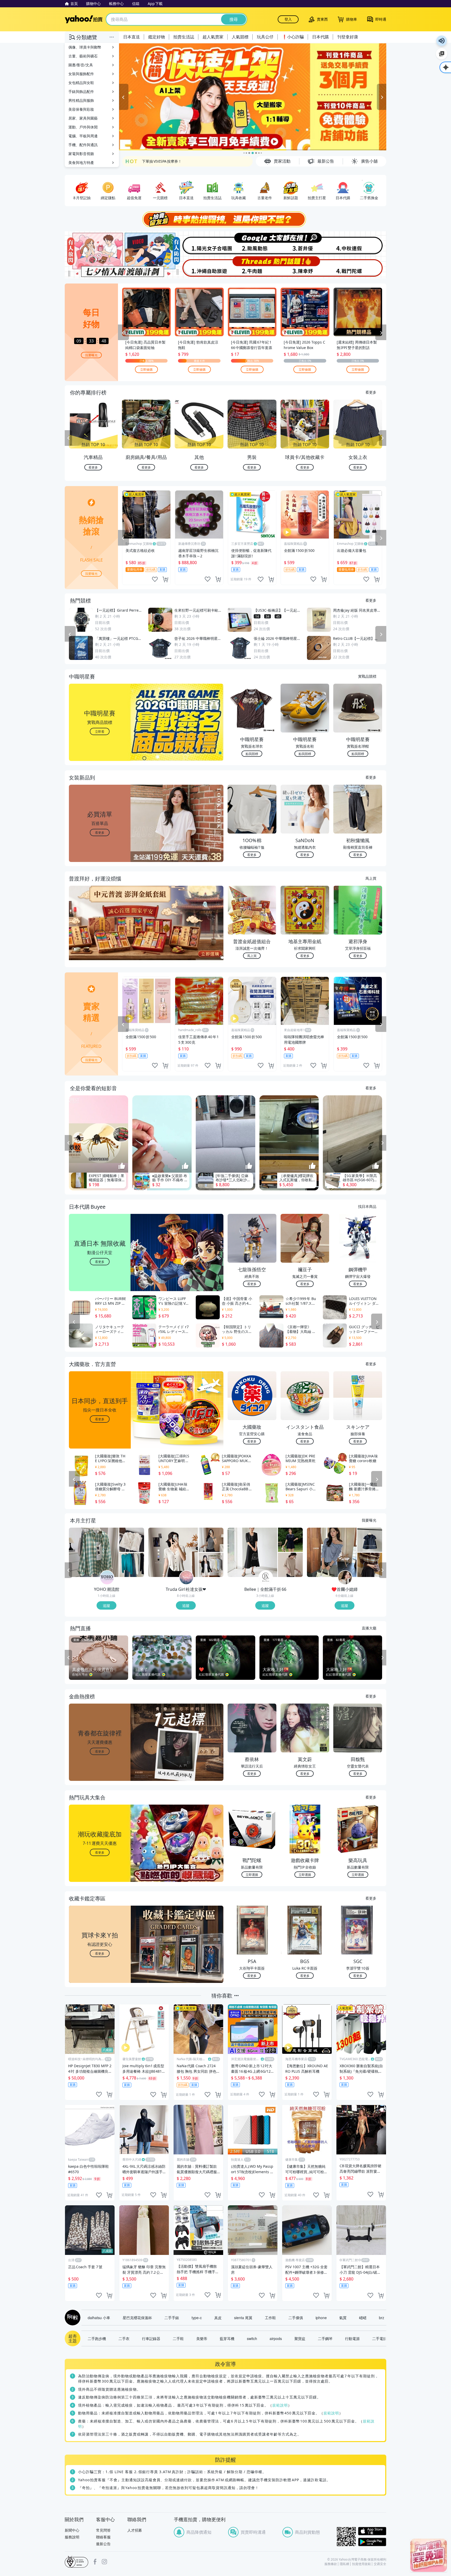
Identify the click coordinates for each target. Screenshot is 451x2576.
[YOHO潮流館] (107, 1578)
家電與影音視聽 (81, 154)
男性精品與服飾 (81, 100)
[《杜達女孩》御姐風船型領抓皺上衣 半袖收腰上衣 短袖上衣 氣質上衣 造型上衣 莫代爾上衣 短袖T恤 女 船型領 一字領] (211, 1540)
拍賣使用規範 (361, 2564)
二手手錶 (172, 2318)
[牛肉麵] (252, 267)
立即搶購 (146, 369)
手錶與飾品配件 (81, 91)
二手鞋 (178, 2338)
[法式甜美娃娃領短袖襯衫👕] (370, 1540)
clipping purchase (165, 579)
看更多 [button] (100, 832)
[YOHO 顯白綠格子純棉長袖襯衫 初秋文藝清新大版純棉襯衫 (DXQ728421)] (94, 1552)
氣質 (343, 2318)
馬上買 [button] (252, 956)
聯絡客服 (103, 2537)
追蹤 (106, 1605)
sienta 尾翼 (243, 2318)
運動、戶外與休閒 (83, 127)
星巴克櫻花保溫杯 (137, 2318)
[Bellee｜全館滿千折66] (266, 1578)
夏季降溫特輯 (153, 161)
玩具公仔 (265, 37)
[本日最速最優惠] (429, 2555)
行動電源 (352, 2338)
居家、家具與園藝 (83, 118)
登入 (288, 19)
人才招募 (135, 2530)
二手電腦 (379, 2338)
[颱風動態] (252, 243)
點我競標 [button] (252, 754)
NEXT (383, 438)
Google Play (372, 2542)
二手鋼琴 (325, 2338)
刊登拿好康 (348, 37)
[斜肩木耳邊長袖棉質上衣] (332, 1552)
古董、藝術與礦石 (83, 56)
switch (252, 2338)
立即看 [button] (100, 731)
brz (382, 2318)
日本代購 (321, 37)
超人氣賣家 (213, 37)
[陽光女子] (199, 243)
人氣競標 (240, 37)
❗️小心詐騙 (293, 37)
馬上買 (371, 878)
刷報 (72, 2318)
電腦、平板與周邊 (83, 136)
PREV (68, 438)
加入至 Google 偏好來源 (442, 54)
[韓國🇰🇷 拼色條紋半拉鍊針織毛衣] (370, 1565)
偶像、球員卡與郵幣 (85, 47)
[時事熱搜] (225, 219)
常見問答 (103, 2530)
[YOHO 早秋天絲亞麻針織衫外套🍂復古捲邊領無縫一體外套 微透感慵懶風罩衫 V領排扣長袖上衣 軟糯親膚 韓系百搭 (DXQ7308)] (132, 1565)
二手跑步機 (97, 2338)
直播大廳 (369, 1628)
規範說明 (280, 2405)
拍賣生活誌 (184, 37)
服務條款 (331, 2564)
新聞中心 (72, 2530)
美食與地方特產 (81, 163)
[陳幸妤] (306, 267)
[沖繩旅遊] (199, 267)
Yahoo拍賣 (84, 19)
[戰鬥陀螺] (360, 267)
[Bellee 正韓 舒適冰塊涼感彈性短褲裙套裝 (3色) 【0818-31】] (290, 1540)
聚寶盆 (300, 2338)
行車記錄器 (151, 2338)
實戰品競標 (367, 676)
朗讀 (442, 41)
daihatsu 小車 (99, 2318)
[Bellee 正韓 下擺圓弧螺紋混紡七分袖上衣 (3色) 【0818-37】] (290, 1565)
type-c (197, 2318)
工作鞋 (270, 2318)
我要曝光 (91, 355)
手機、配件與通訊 (83, 145)
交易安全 (380, 2564)
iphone (321, 2318)
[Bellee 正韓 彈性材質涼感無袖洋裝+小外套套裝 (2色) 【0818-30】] (252, 1552)
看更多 (371, 392)
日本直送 (132, 37)
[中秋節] (360, 243)
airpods (276, 2338)
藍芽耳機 (227, 2338)
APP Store (372, 2531)
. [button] (100, 933)
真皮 (218, 2318)
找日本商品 (367, 1206)
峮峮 (363, 2318)
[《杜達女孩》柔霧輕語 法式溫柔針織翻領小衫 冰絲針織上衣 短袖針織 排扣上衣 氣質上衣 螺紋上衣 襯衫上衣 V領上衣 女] (173, 1552)
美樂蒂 (202, 2338)
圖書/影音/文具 (81, 65)
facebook (95, 2562)
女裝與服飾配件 (81, 74)
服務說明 (72, 2537)
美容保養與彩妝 (81, 109)
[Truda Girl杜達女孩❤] (186, 1578)
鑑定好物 (157, 37)
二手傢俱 (296, 2318)
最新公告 (103, 2544)
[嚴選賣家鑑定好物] (253, 97)
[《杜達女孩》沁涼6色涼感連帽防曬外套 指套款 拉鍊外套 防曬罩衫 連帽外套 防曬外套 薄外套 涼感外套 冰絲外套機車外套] (211, 1565)
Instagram (104, 2562)
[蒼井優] (306, 243)
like (155, 579)
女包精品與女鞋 (81, 83)
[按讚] (122, 1166)
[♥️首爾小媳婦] (345, 1578)
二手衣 (124, 2338)
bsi (76, 2562)
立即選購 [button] (252, 1874)
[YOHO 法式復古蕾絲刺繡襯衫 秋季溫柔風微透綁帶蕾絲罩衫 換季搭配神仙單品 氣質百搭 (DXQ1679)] (132, 1540)
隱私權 (345, 2564)
